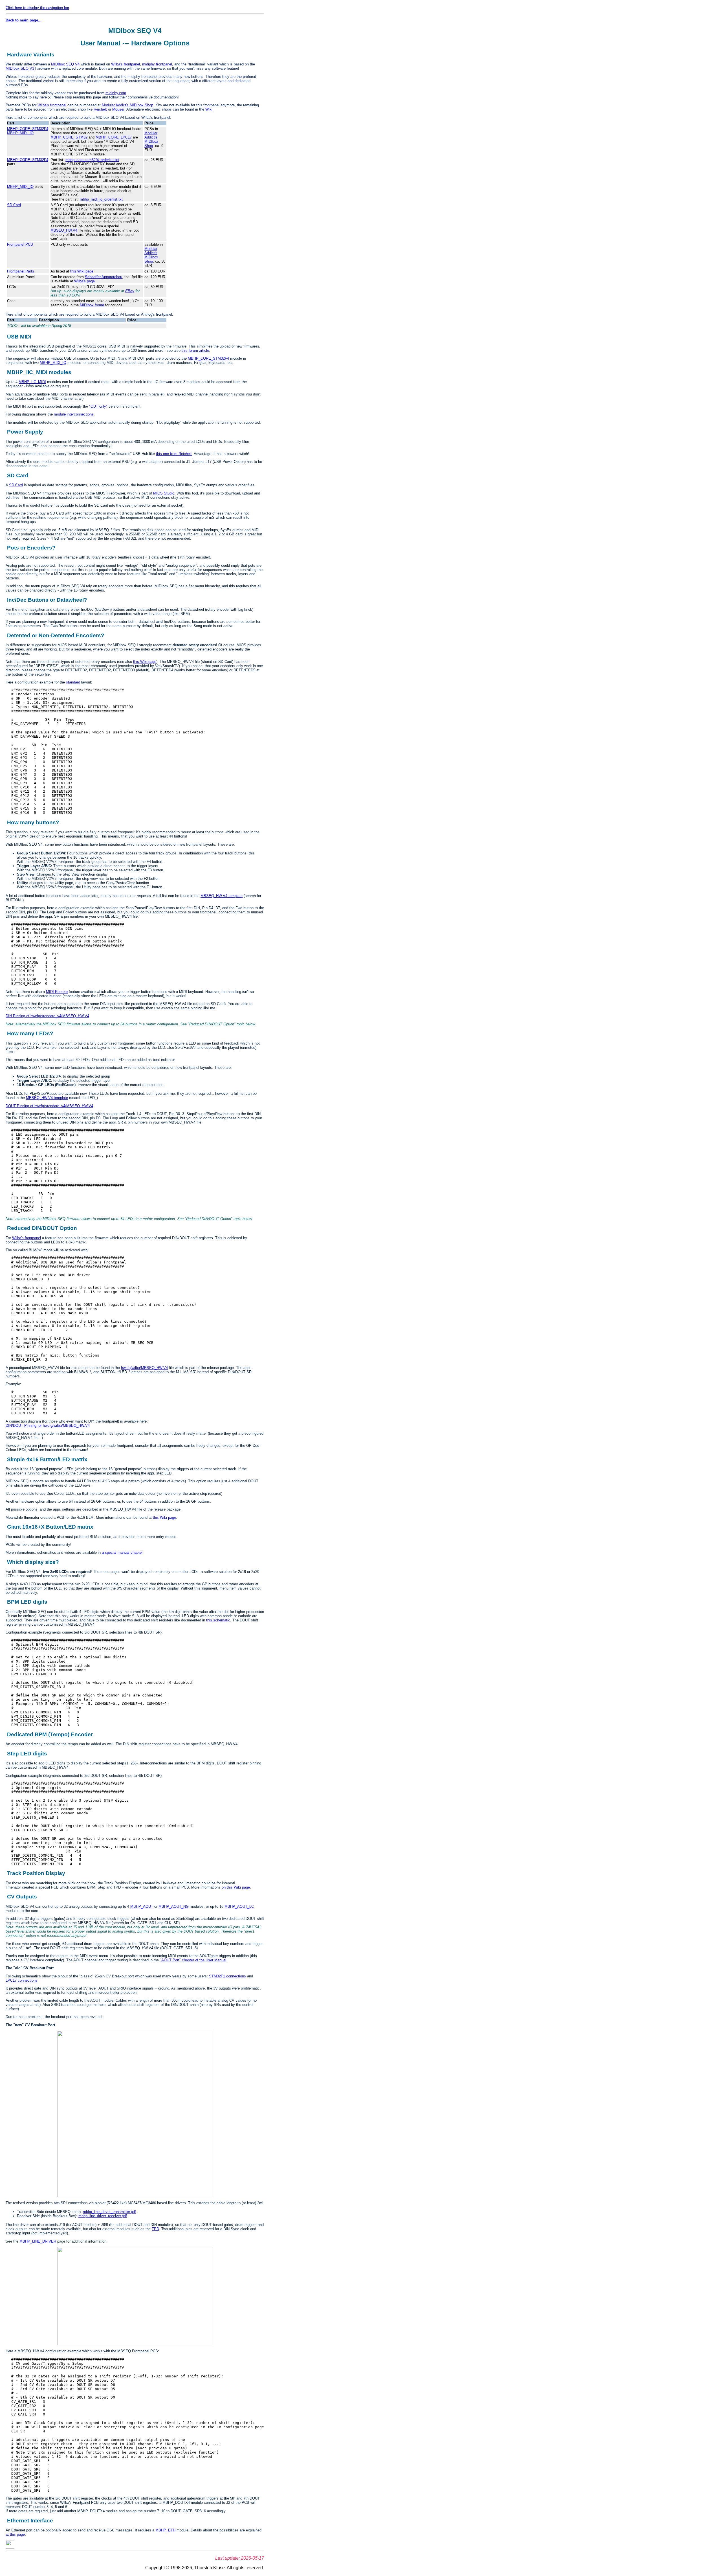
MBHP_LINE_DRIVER (38, 2241)
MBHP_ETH (165, 2530)
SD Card (14, 205)
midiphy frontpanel (157, 64)
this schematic (218, 1620)
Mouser (118, 109)
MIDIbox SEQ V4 (65, 64)
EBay (130, 291)
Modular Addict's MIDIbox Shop (127, 105)
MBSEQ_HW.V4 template (222, 896)
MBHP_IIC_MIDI (32, 382)
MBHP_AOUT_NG (174, 1906)
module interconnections (74, 414)
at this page (15, 2534)
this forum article (195, 350)
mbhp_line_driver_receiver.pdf (103, 2216)
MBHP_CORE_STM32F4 (28, 129)
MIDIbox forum (92, 305)
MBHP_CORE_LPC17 (114, 137)
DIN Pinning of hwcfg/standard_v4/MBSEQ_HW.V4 (47, 1016)
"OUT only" (98, 406)
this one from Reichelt (174, 454)
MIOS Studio (164, 493)
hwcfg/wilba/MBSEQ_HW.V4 (144, 1368)
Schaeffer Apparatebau (104, 277)
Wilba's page (84, 281)
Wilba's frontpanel (126, 64)
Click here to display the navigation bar (37, 8)
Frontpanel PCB (20, 244)
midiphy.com (116, 93)
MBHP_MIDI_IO (20, 133)
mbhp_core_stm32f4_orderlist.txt (92, 160)
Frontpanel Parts (21, 271)
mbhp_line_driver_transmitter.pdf (109, 2212)
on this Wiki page (236, 1887)
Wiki (209, 109)
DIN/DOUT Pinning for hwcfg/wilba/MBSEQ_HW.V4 (48, 1426)
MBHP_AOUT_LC (239, 1906)
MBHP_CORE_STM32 (69, 137)
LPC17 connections (22, 1980)
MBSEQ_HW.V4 (64, 230)
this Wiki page (82, 271)
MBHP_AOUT (142, 1906)
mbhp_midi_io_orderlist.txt (101, 199)
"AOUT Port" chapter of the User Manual (193, 1960)
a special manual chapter (122, 1552)
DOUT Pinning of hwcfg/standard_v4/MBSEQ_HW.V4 (49, 1106)
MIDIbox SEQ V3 (20, 68)
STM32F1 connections (227, 1976)
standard (73, 682)
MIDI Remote (57, 992)
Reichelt (100, 109)
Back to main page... (24, 20)
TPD (155, 2229)
